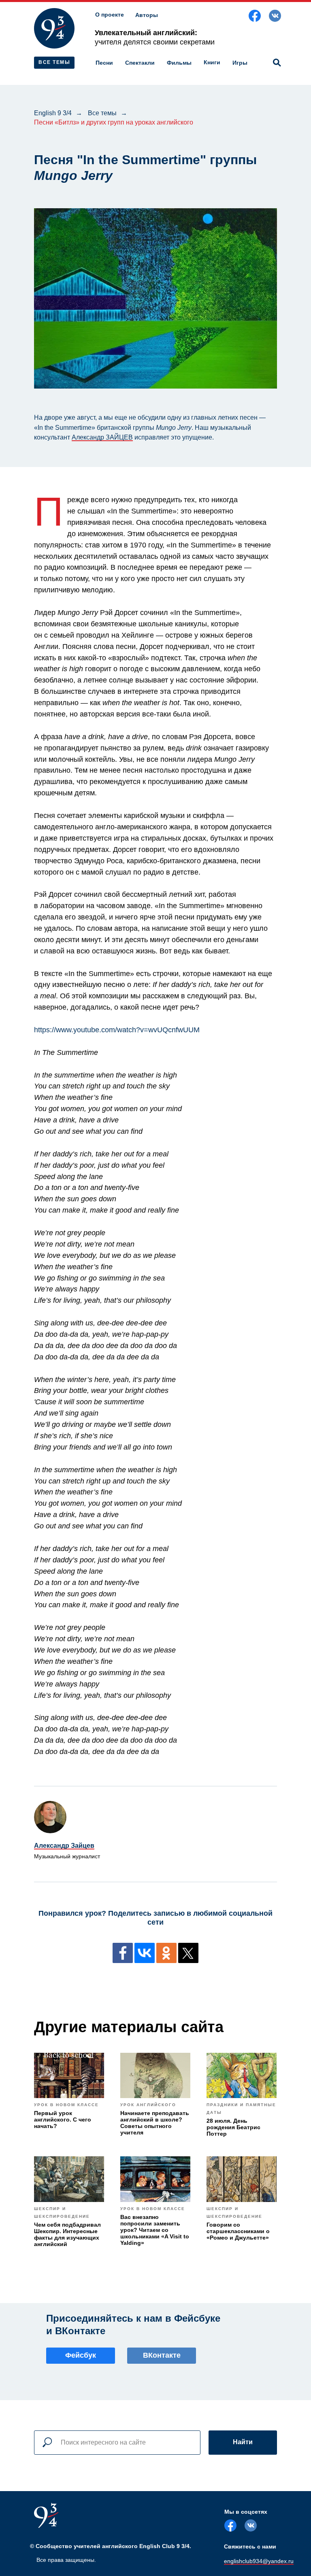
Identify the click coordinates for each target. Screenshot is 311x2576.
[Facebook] (123, 1953)
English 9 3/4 (53, 113)
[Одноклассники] (166, 1953)
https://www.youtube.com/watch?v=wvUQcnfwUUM (117, 1030)
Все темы (102, 113)
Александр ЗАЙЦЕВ (102, 437)
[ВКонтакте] (145, 1953)
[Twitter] (188, 1953)
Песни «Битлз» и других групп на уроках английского (114, 122)
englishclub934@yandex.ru (259, 2561)
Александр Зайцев (64, 1846)
